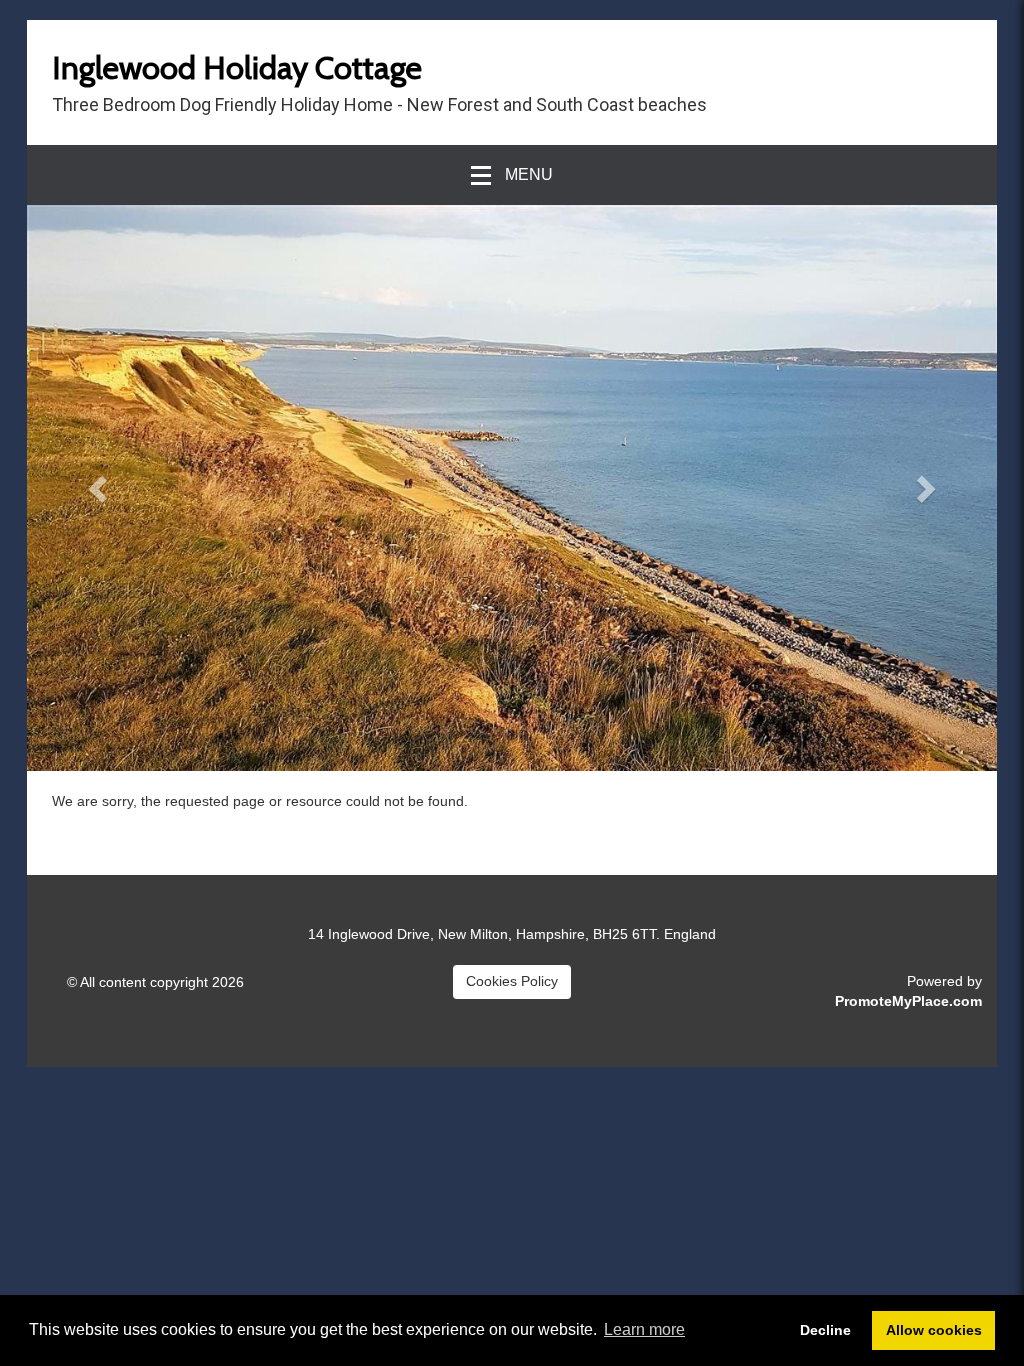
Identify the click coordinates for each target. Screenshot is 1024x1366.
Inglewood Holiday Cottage (237, 67)
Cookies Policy (512, 981)
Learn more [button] (644, 1329)
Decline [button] (825, 1330)
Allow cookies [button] (934, 1330)
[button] (100, 488)
